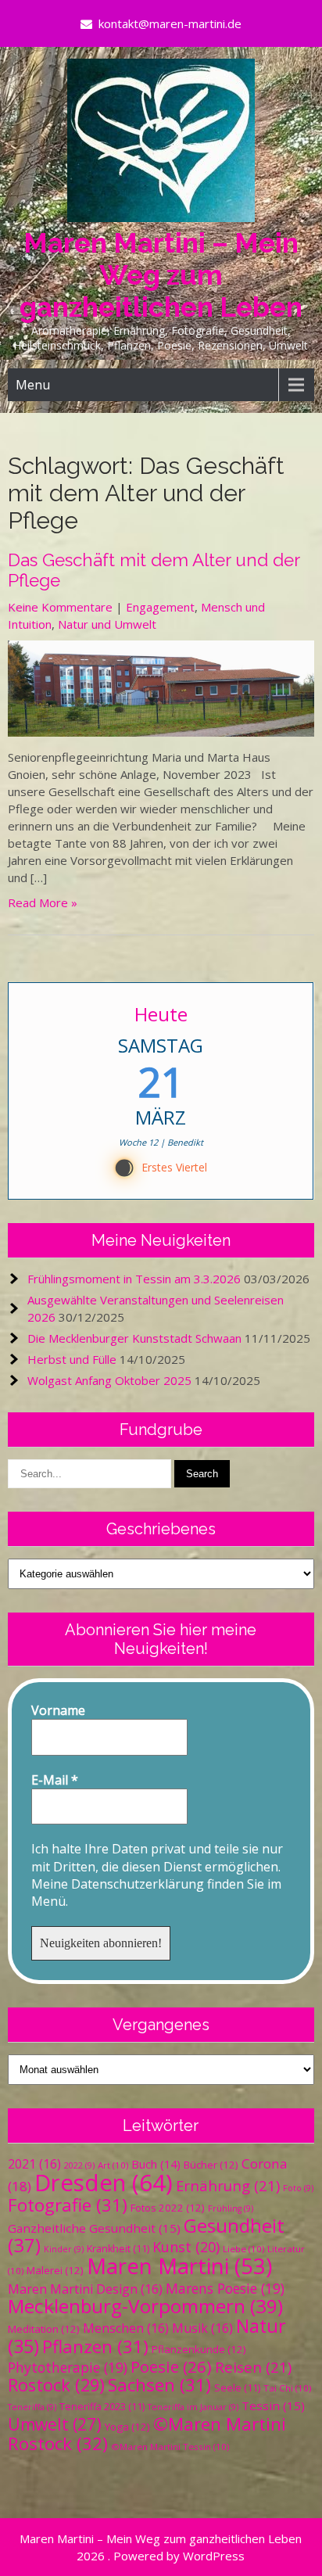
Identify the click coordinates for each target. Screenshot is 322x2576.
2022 (79, 2165)
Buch (156, 2164)
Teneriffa (32, 2407)
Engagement (160, 607)
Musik (202, 2328)
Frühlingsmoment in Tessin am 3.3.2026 (134, 1279)
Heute (161, 1014)
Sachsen (159, 2385)
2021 (34, 2164)
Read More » (43, 902)
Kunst (186, 2247)
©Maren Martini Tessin (170, 2447)
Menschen (126, 2328)
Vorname (58, 1710)
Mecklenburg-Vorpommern (145, 2306)
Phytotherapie (68, 2367)
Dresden (104, 2183)
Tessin (273, 2406)
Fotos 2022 (168, 2208)
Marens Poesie (225, 2288)
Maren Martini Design (85, 2289)
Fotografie (68, 2205)
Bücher (211, 2165)
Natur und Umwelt (107, 624)
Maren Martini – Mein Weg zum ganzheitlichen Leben (161, 275)
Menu (33, 385)
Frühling (231, 2208)
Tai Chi (287, 2388)
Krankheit (118, 2249)
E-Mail (55, 1780)
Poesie (171, 2366)
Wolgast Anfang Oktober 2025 (109, 1380)
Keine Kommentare (60, 607)
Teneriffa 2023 (102, 2407)
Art (113, 2165)
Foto (298, 2188)
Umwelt (55, 2424)
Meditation (44, 2329)
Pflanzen (95, 2346)
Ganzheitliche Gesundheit (94, 2228)
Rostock (56, 2385)
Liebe (243, 2249)
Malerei (55, 2270)
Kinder (64, 2249)
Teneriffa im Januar (193, 2407)
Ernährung (228, 2185)
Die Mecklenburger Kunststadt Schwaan (134, 1338)
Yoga (127, 2427)
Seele (237, 2388)
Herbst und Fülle (72, 1359)
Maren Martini (179, 2266)
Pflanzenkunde (199, 2349)
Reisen (253, 2367)
